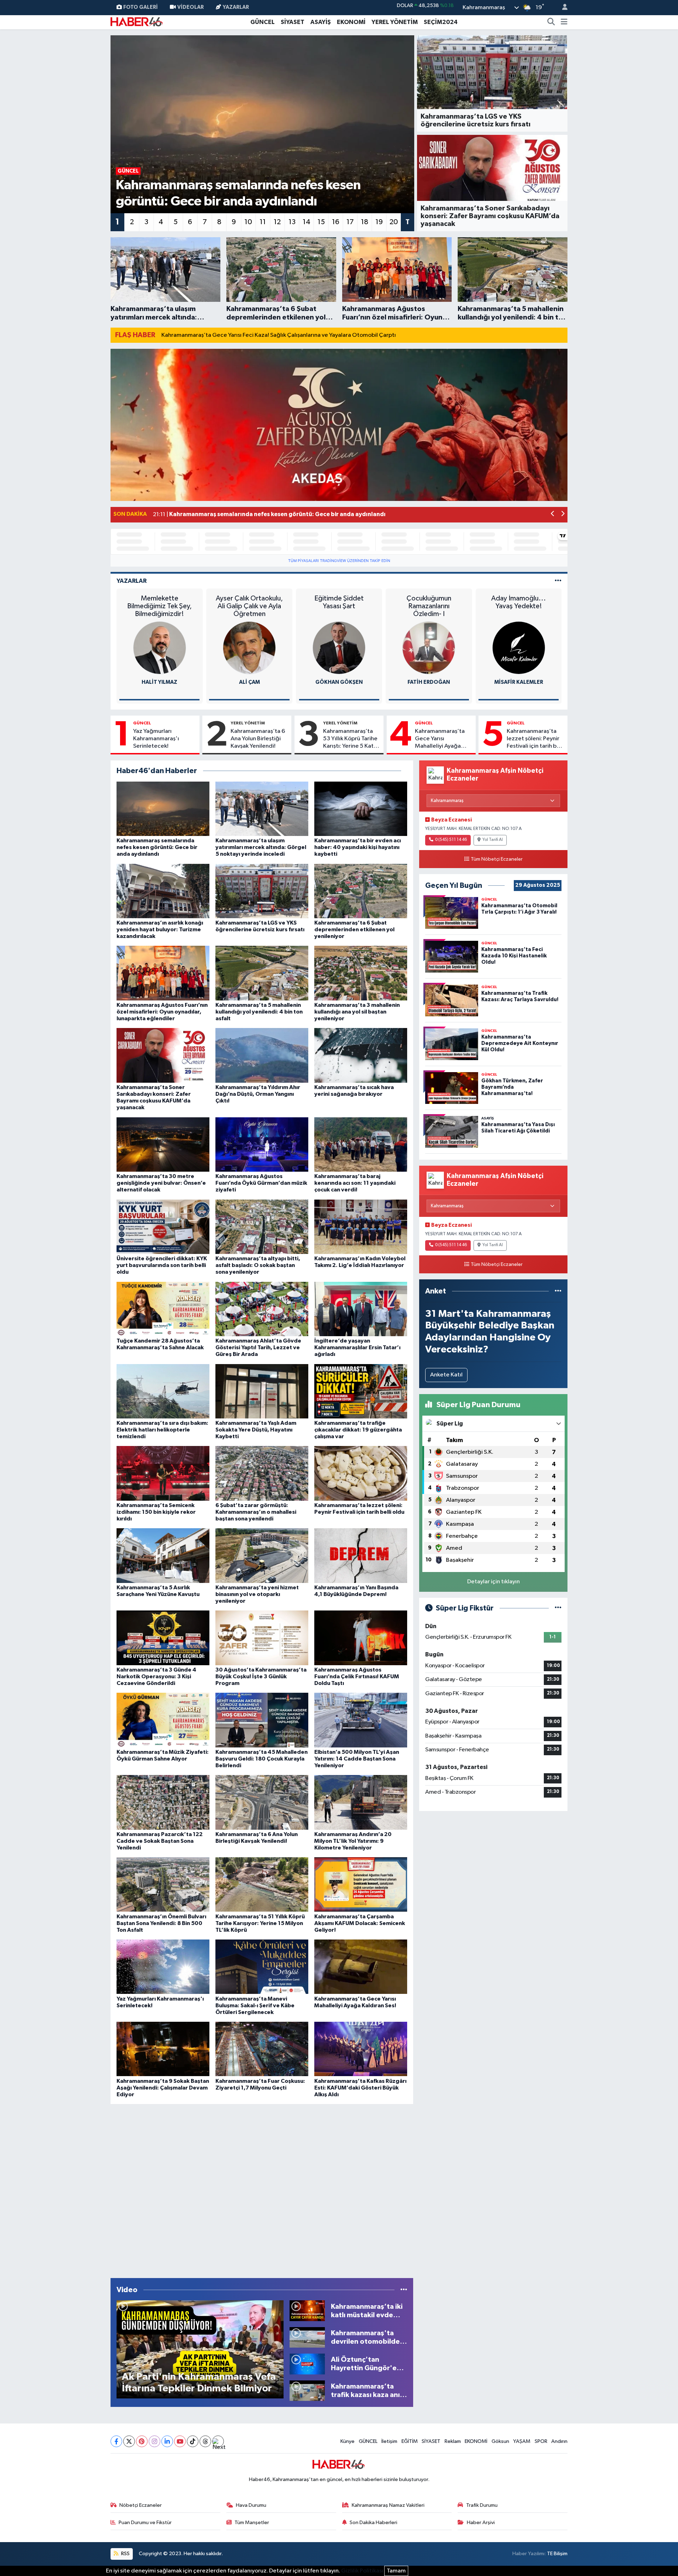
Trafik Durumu (482, 2505)
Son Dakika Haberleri (373, 2523)
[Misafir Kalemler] (519, 648)
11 (263, 222)
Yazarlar (236, 7)
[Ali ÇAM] (249, 648)
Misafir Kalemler (519, 682)
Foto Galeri (141, 7)
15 (321, 222)
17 (350, 222)
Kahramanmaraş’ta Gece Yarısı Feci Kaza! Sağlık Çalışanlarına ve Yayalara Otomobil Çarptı (279, 335)
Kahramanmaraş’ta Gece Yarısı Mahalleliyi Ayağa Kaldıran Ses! (440, 739)
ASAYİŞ (321, 22)
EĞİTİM (410, 2441)
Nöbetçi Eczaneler (141, 2505)
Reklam (453, 2441)
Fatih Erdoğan (429, 682)
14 (307, 222)
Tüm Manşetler (252, 2523)
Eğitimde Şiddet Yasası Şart (339, 602)
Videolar (191, 7)
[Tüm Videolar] (404, 2290)
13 (292, 222)
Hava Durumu (251, 2505)
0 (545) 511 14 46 (451, 840)
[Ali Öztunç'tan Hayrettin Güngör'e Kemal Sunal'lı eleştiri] (307, 2364)
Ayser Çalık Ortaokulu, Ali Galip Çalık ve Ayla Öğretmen (249, 606)
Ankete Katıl (446, 1375)
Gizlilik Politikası (362, 2571)
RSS (125, 2554)
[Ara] (551, 22)
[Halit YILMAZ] (160, 648)
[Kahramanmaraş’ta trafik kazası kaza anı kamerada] (307, 2390)
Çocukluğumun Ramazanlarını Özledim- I (429, 606)
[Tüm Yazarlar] (558, 581)
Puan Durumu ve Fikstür (145, 2523)
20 (394, 222)
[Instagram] (154, 2441)
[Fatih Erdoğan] (429, 648)
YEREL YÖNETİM (395, 22)
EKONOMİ (351, 22)
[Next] (218, 2441)
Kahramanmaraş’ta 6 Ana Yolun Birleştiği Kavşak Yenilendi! (258, 739)
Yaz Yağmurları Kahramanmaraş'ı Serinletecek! (156, 739)
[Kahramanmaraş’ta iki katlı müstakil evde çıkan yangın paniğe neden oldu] (307, 2311)
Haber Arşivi (481, 2523)
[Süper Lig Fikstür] (558, 1608)
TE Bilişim (557, 2554)
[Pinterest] (142, 2441)
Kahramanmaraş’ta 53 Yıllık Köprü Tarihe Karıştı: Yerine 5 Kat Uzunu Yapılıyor (350, 739)
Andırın (559, 2441)
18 (365, 222)
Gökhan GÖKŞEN (339, 682)
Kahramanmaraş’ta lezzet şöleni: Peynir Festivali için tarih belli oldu (536, 739)
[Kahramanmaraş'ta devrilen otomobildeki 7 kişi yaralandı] (307, 2337)
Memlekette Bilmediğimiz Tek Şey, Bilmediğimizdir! (159, 606)
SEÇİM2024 (441, 22)
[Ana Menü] (564, 22)
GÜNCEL (263, 22)
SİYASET (293, 22)
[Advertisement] (262, 2189)
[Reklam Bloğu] (339, 425)
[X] (129, 2441)
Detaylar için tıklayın (493, 1582)
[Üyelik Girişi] (562, 8)
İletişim (389, 2441)
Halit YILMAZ (159, 682)
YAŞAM (522, 2441)
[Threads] (205, 2441)
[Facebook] (116, 2441)
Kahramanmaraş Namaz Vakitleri (388, 2505)
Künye (347, 2441)
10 (248, 222)
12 (277, 222)
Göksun (500, 2441)
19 (379, 222)
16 (336, 222)
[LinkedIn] (167, 2441)
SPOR (541, 2441)
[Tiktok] (193, 2441)
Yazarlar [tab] (132, 581)
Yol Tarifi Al (493, 840)
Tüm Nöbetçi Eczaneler (497, 859)
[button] (553, 515)
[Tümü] (558, 1291)
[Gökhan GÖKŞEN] (339, 648)
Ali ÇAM (249, 682)
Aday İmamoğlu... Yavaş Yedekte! (519, 602)
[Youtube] (180, 2441)
